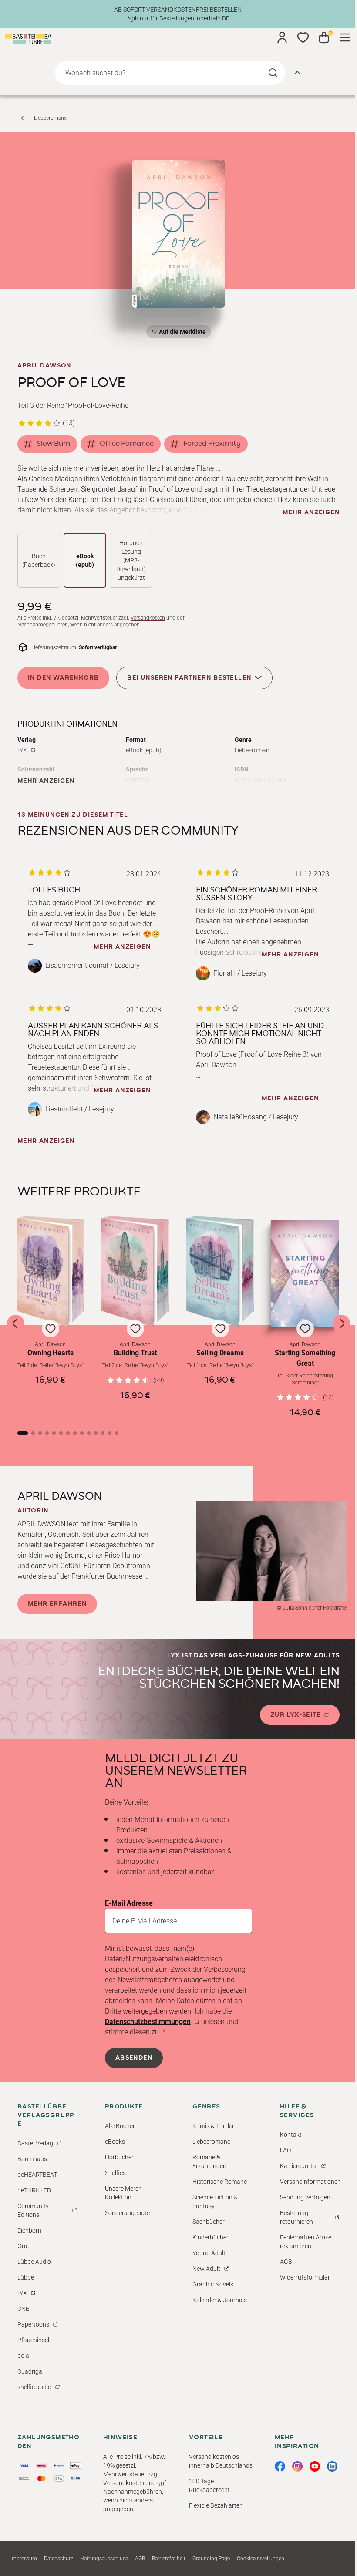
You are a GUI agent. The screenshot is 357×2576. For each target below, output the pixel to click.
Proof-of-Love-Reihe (98, 406)
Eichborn (29, 2230)
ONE (23, 2309)
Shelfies (115, 2173)
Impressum (24, 2559)
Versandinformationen (310, 2182)
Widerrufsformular (305, 2277)
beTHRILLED (34, 2190)
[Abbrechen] (297, 73)
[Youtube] (315, 2466)
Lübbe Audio (34, 2262)
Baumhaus (32, 2159)
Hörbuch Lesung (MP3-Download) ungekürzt (131, 560)
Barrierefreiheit (169, 2559)
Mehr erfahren (57, 1604)
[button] (50, 1317)
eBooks (115, 2142)
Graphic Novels (213, 2284)
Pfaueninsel (33, 2340)
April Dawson (44, 366)
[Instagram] (297, 2466)
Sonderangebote (127, 2213)
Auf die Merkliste (181, 333)
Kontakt (291, 2135)
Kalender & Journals (220, 2300)
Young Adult (209, 2253)
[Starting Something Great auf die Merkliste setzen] (305, 1274)
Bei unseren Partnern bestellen (189, 678)
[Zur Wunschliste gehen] (303, 37)
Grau (24, 2246)
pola (23, 2356)
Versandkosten (148, 618)
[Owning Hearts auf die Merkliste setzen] (50, 1271)
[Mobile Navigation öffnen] (345, 37)
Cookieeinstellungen (261, 2559)
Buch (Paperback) (39, 560)
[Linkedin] (332, 2466)
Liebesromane (50, 118)
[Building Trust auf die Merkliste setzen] (135, 1271)
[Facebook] (280, 2466)
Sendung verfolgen (305, 2197)
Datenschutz (59, 2559)
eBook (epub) (85, 560)
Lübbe (26, 2277)
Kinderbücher (210, 2237)
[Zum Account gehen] (282, 37)
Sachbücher (209, 2222)
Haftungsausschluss (104, 2559)
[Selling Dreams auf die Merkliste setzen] (220, 1271)
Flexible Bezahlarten (216, 2505)
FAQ (285, 2150)
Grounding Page (211, 2559)
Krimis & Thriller (213, 2126)
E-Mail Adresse (129, 1903)
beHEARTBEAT (37, 2175)
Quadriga (30, 2371)
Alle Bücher (120, 2126)
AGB (286, 2262)
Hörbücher (119, 2157)
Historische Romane (220, 2182)
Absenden (134, 2058)
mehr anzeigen (311, 512)
